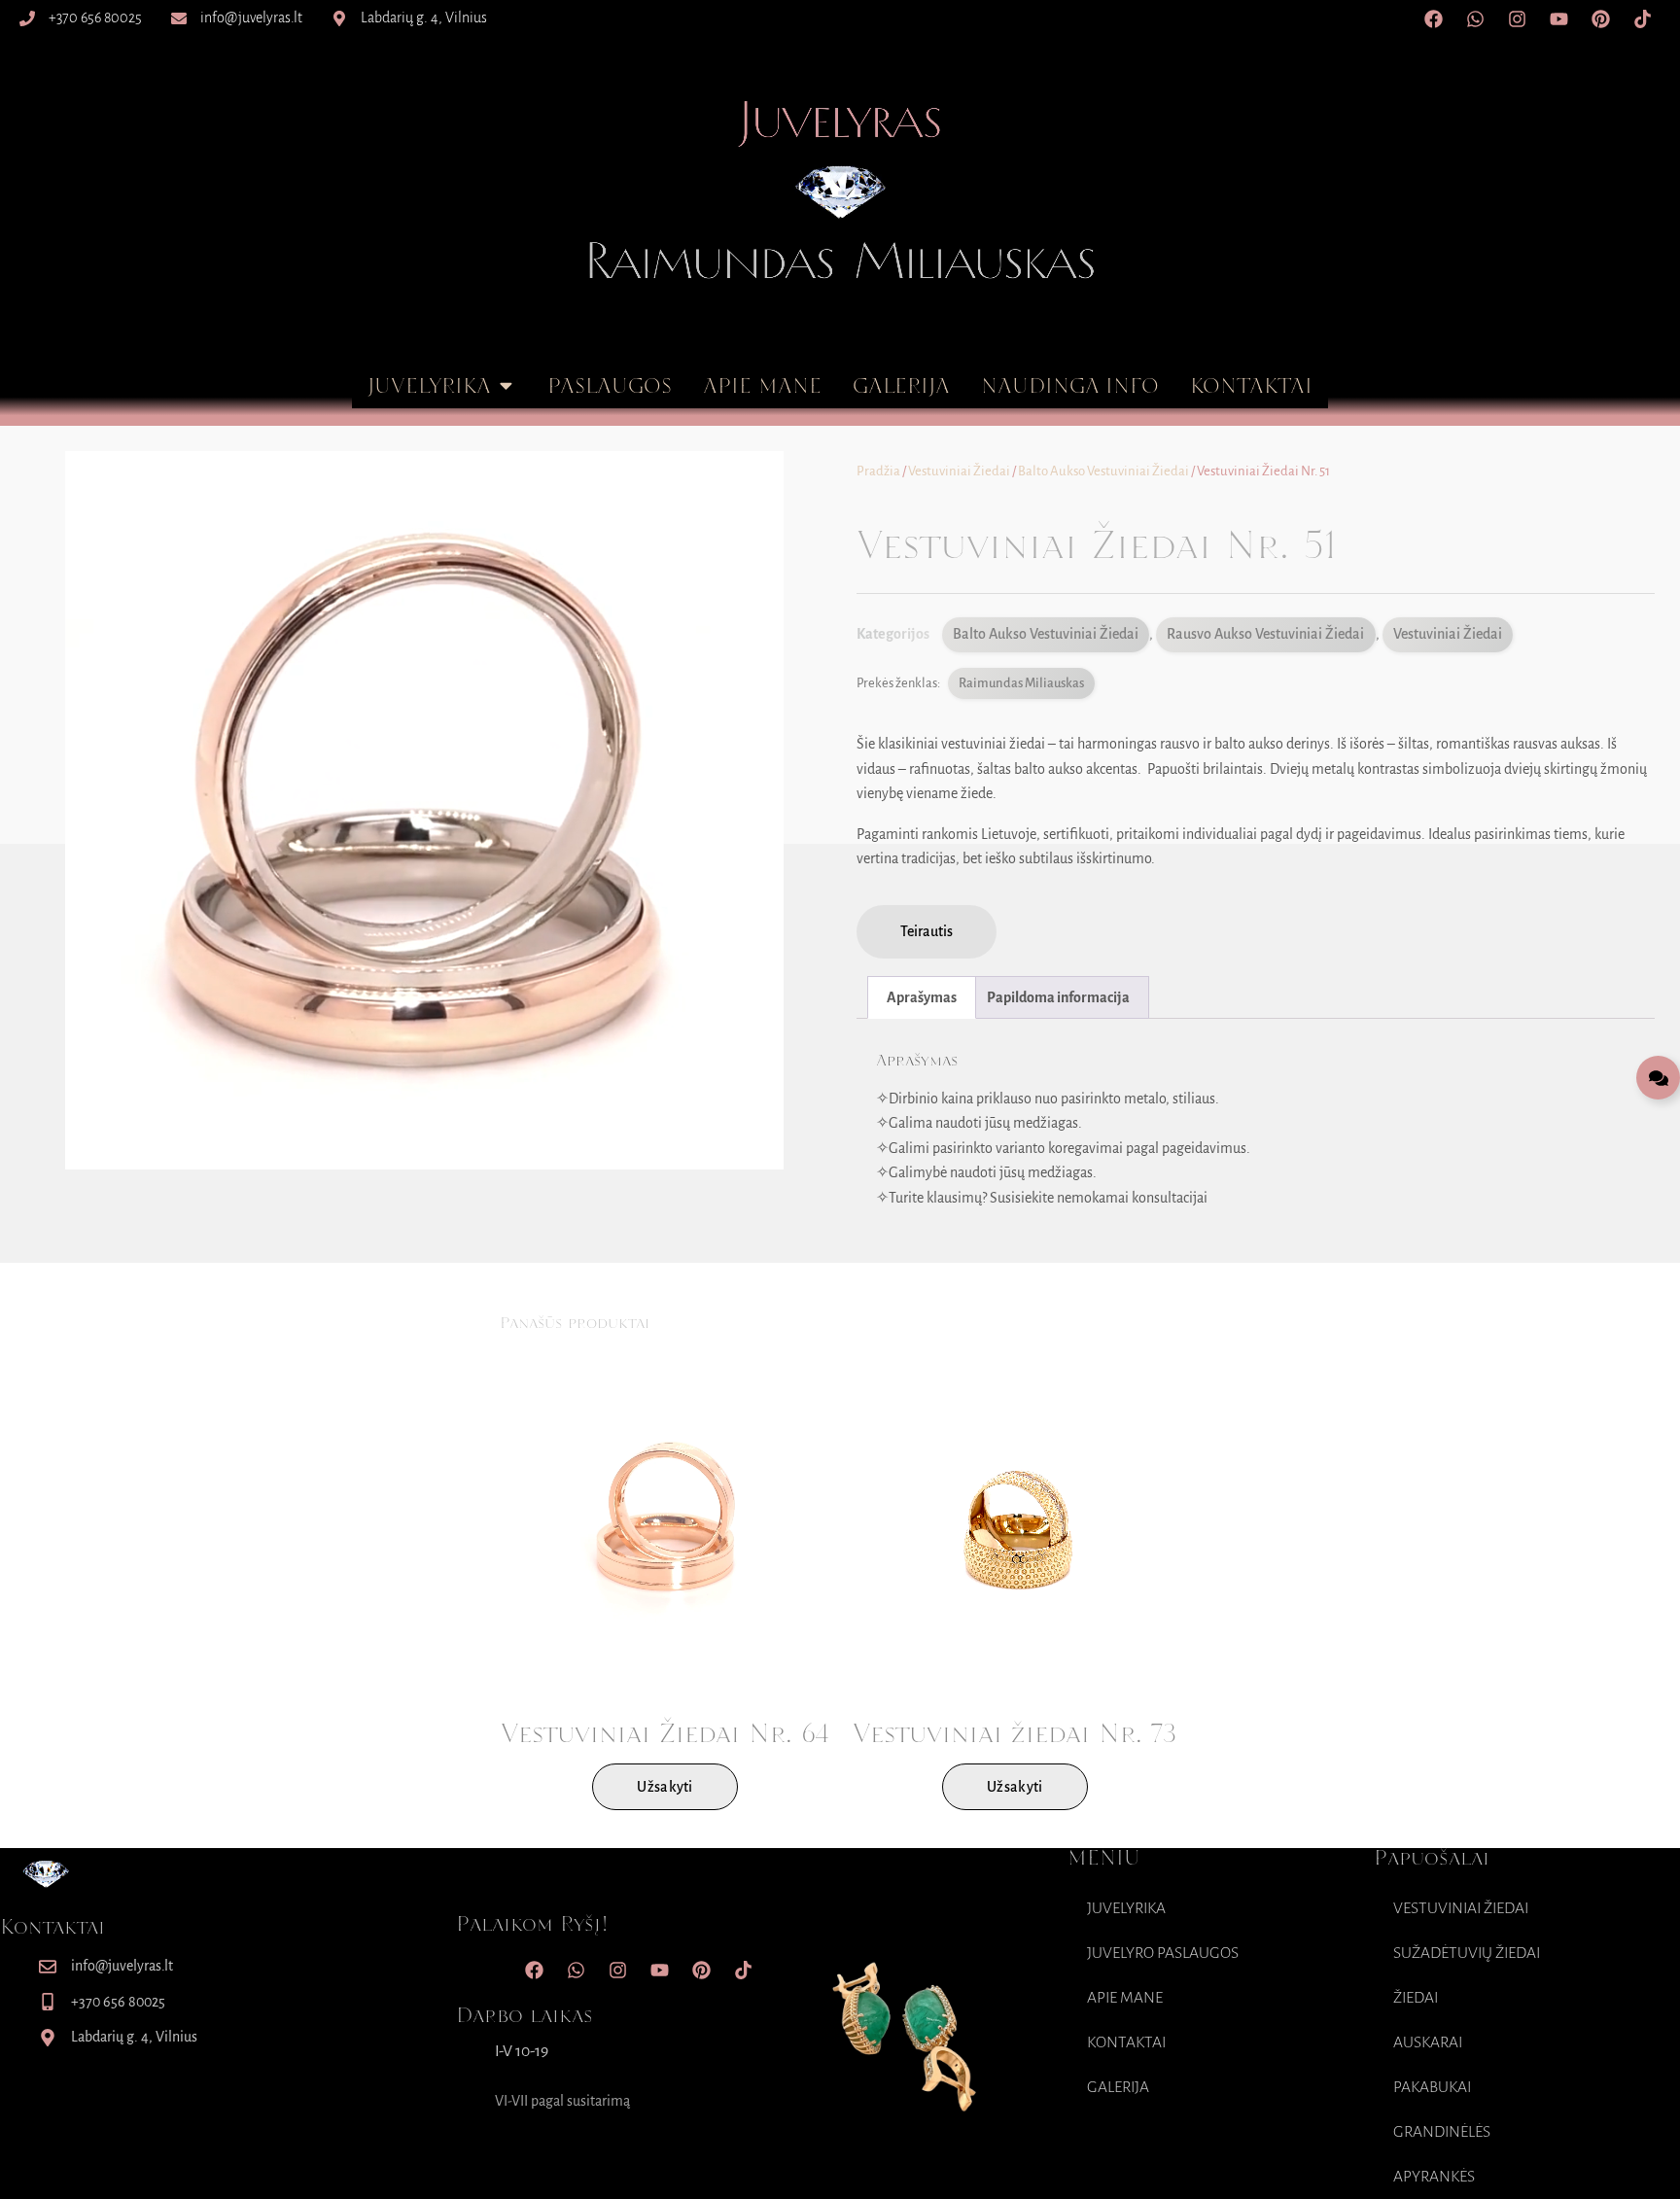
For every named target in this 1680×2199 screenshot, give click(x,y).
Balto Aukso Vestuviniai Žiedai (1103, 471)
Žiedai (1416, 1998)
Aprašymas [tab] (922, 997)
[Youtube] (1558, 18)
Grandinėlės (1442, 2132)
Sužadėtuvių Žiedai (1467, 1953)
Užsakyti (665, 1787)
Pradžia (878, 471)
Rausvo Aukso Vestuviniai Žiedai (1265, 634)
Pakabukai (1432, 2087)
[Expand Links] (1658, 1078)
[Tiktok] (1642, 18)
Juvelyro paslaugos (1163, 1953)
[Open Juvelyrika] (506, 385)
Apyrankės (1434, 2177)
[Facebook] (1433, 18)
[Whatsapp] (1475, 18)
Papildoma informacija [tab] (1058, 997)
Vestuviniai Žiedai (959, 471)
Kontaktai (1126, 2042)
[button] (927, 932)
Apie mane (1125, 1998)
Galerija (1118, 2087)
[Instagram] (1517, 18)
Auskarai (1428, 2042)
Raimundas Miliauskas (1021, 683)
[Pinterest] (1600, 18)
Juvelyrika (1126, 1908)
